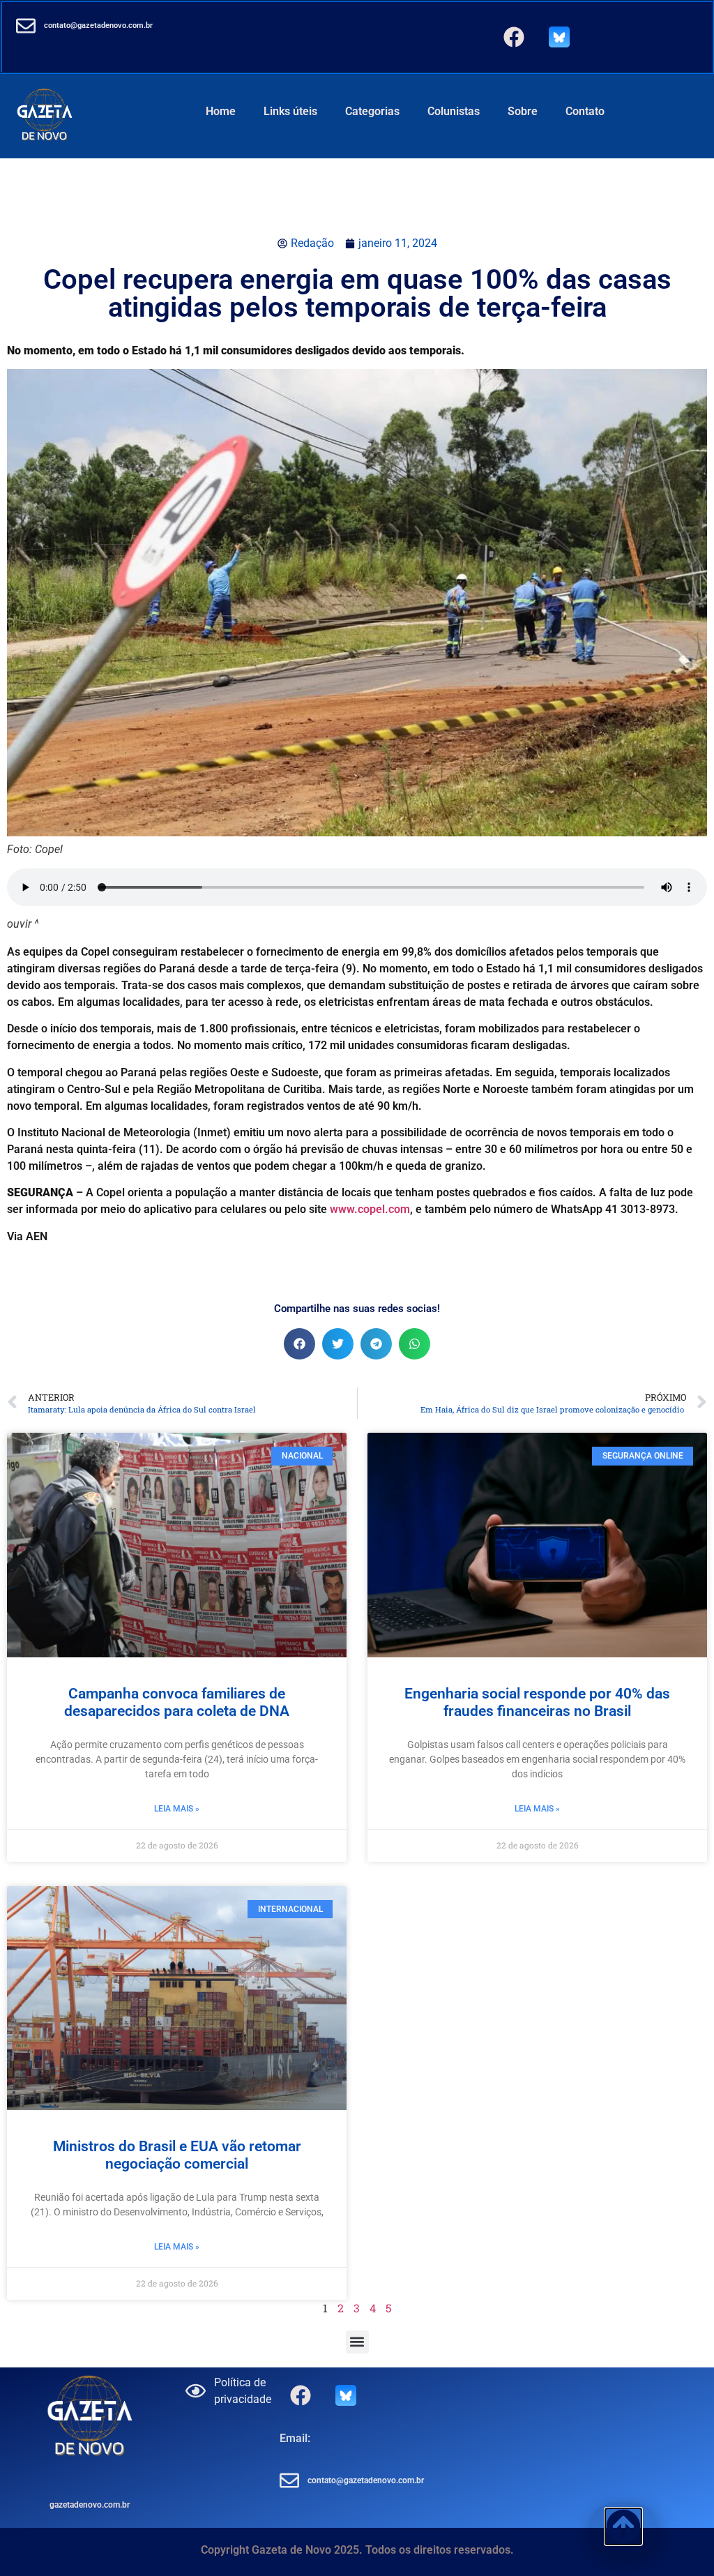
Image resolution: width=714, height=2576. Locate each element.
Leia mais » (177, 1809)
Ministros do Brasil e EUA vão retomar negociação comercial (177, 2155)
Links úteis (290, 111)
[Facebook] (514, 37)
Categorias (372, 111)
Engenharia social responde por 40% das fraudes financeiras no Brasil (537, 1702)
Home (221, 111)
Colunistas (454, 111)
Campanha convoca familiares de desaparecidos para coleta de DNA (177, 1702)
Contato (585, 111)
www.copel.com (370, 1209)
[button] (299, 1344)
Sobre (523, 111)
